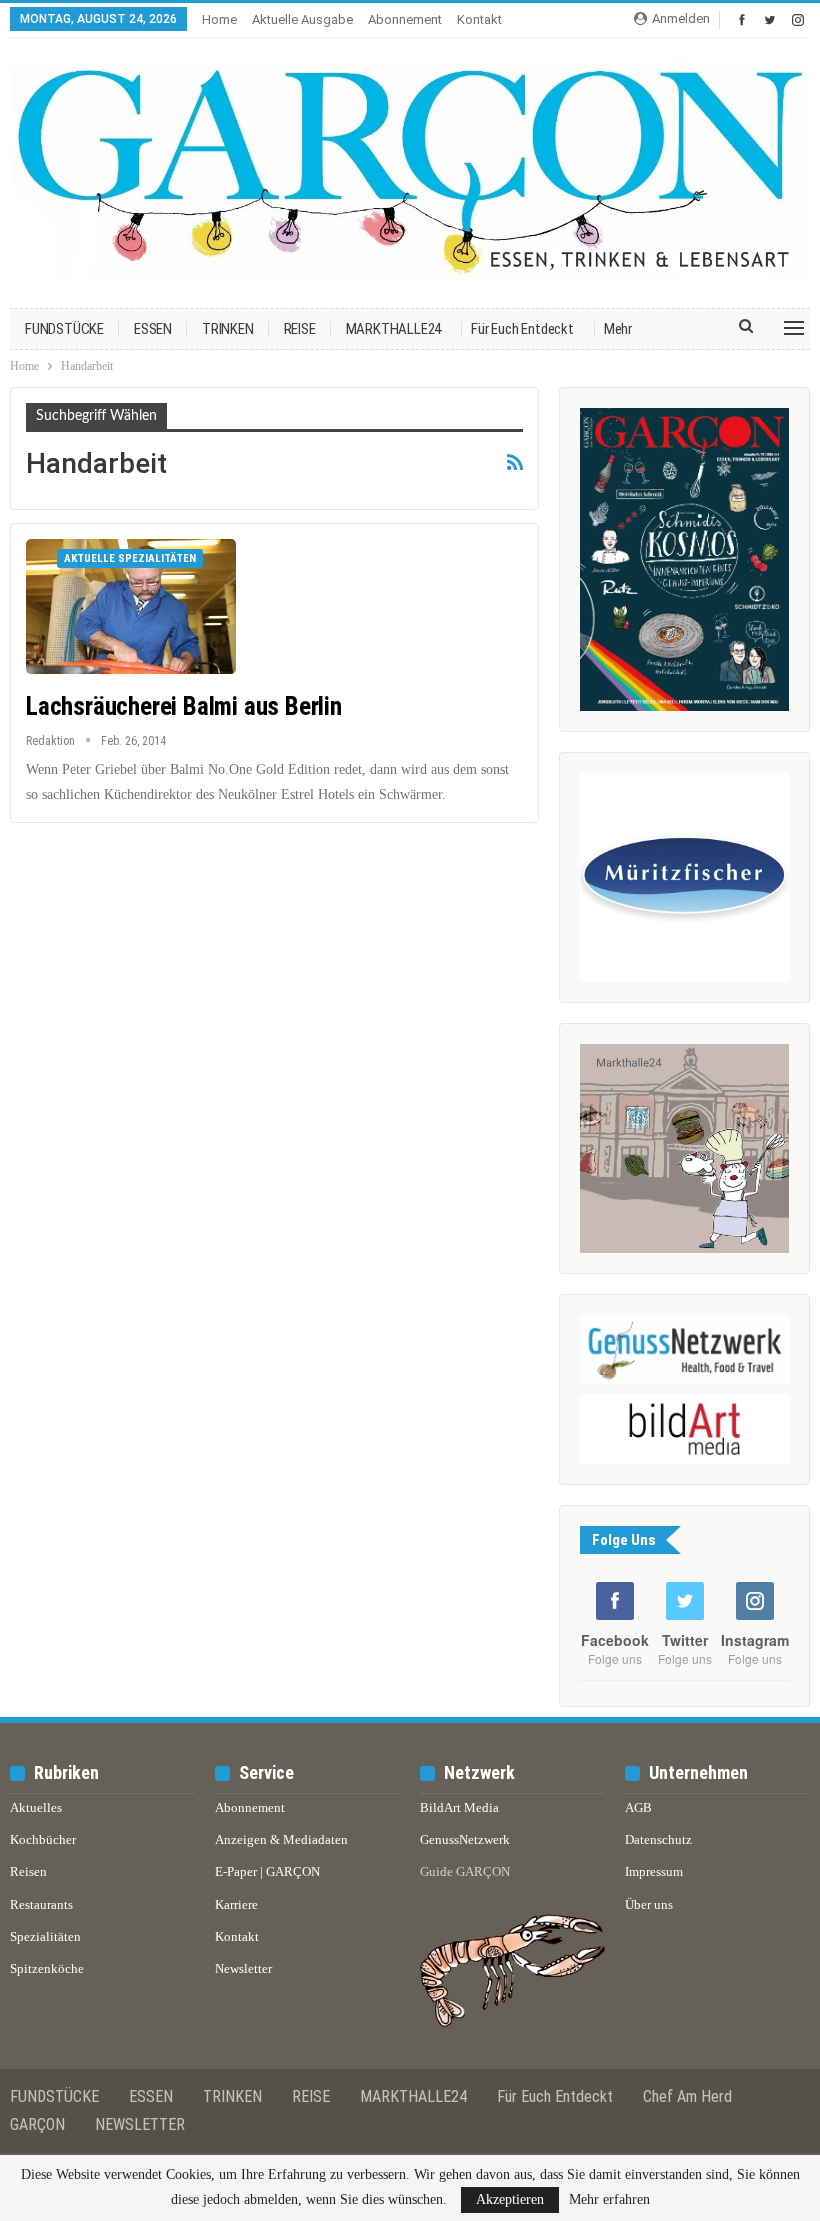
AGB (638, 1807)
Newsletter (243, 1968)
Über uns (649, 1904)
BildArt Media (459, 1807)
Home (219, 19)
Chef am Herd (687, 2096)
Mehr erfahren (609, 2200)
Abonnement (405, 19)
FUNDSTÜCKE (64, 329)
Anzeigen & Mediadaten (281, 1839)
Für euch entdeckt (522, 329)
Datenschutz (658, 1839)
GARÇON (37, 2124)
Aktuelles (36, 1807)
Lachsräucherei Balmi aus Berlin (184, 706)
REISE (300, 329)
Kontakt (479, 19)
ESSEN (153, 329)
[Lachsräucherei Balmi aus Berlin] (131, 606)
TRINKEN (228, 329)
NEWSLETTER (140, 2124)
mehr (618, 329)
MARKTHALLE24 (394, 329)
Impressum (654, 1871)
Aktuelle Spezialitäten (130, 558)
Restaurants (41, 1904)
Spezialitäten (45, 1936)
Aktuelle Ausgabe (302, 19)
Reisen (28, 1871)
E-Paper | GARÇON (267, 1871)
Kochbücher (43, 1839)
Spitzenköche (47, 1968)
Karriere (236, 1904)
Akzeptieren (510, 2199)
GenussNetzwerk (465, 1839)
